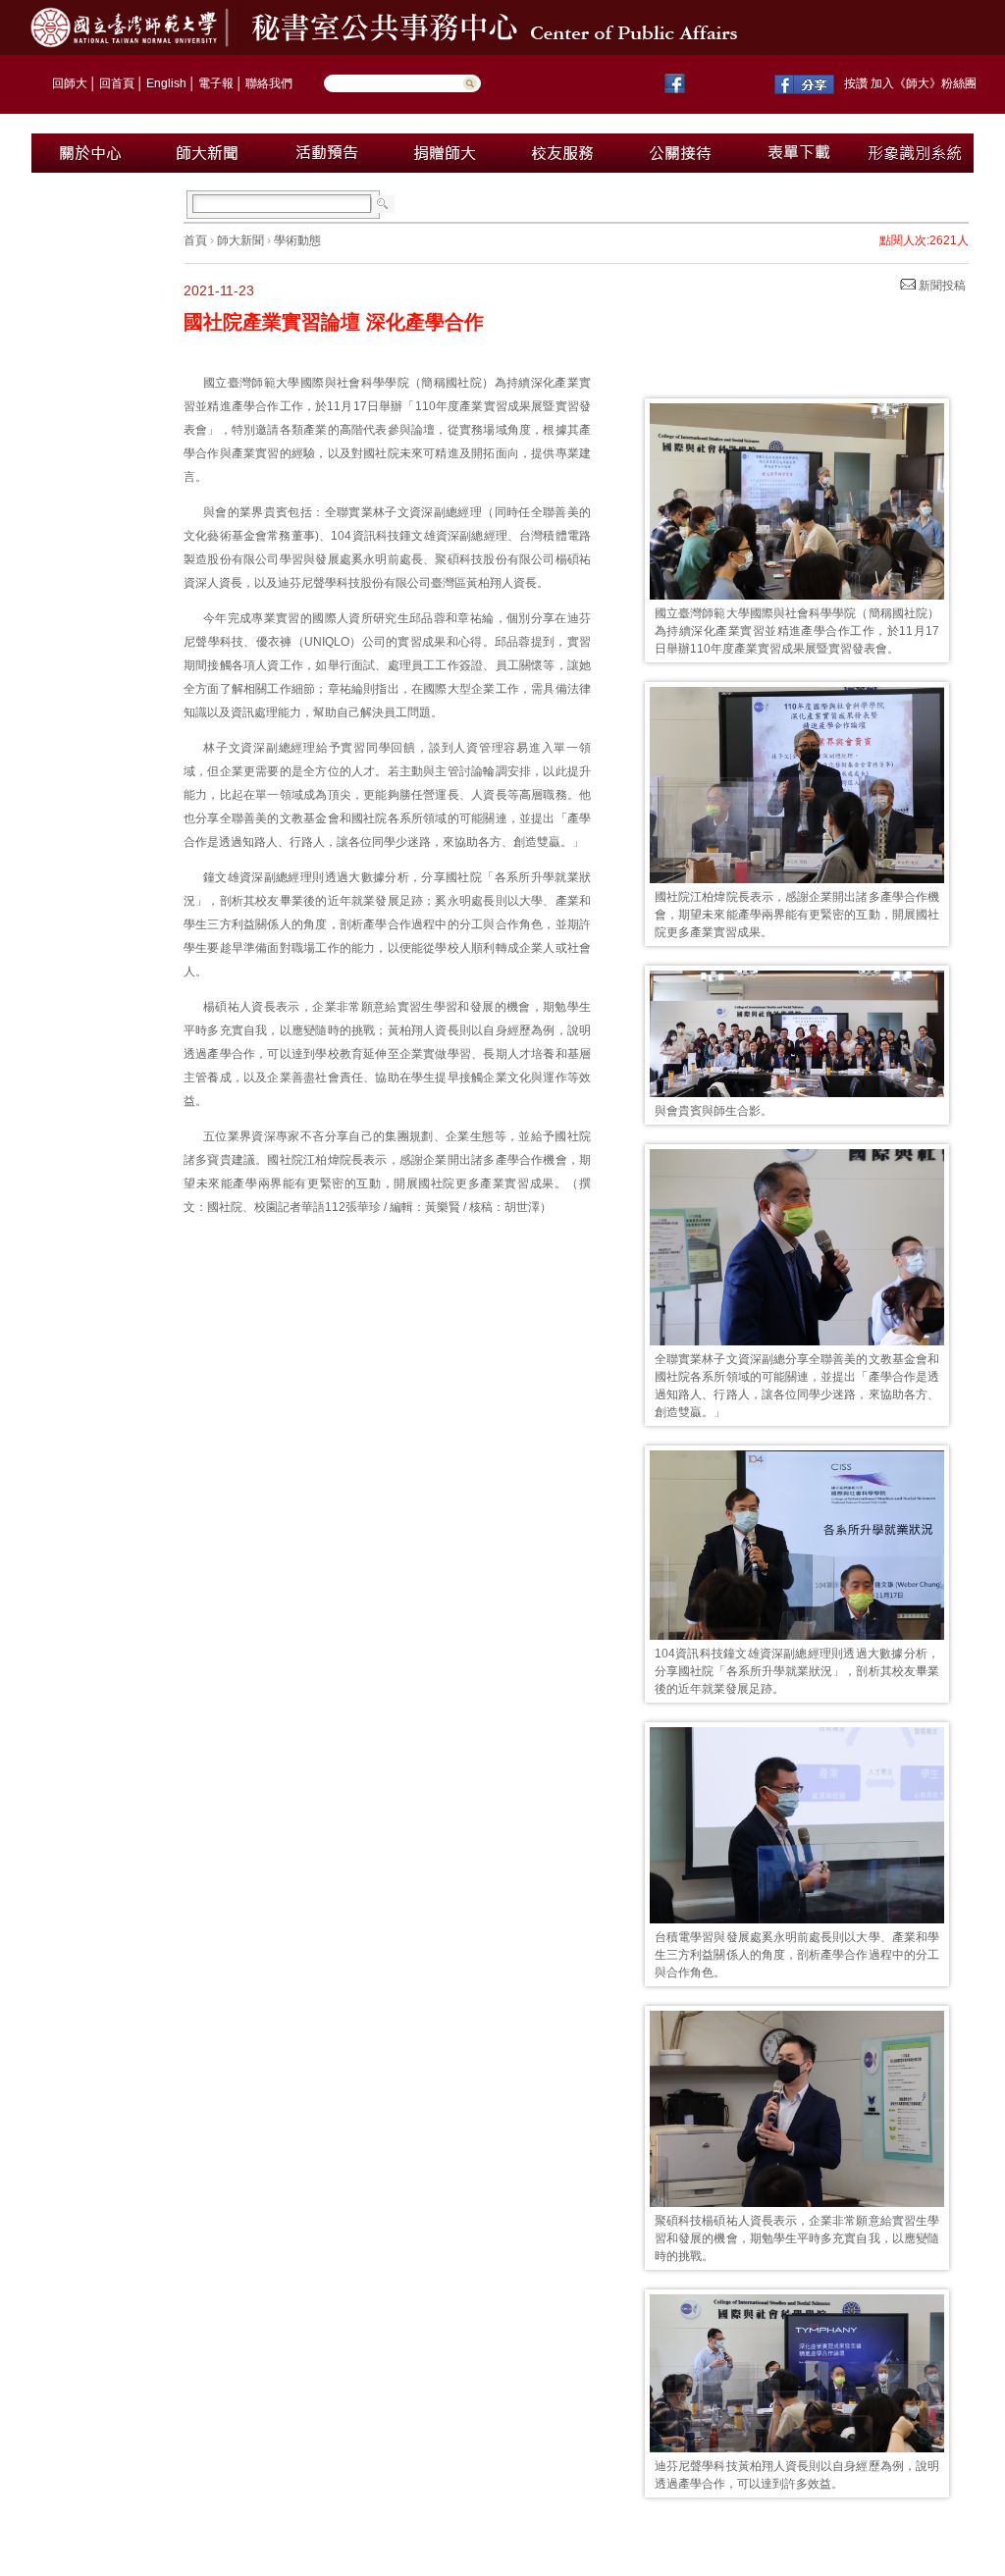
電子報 (216, 83)
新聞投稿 (941, 286)
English (166, 83)
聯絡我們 (269, 83)
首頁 (195, 240)
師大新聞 (240, 240)
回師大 (70, 83)
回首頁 (117, 83)
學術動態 (297, 240)
